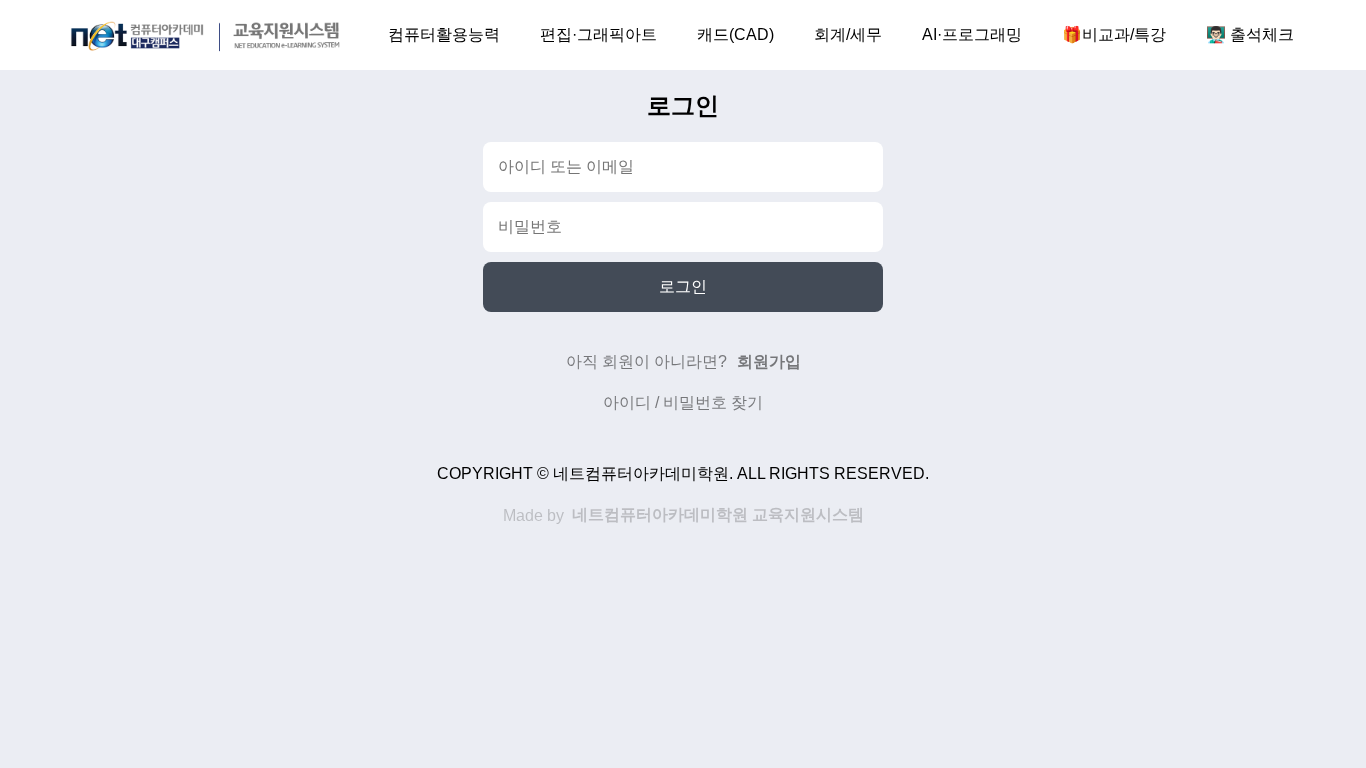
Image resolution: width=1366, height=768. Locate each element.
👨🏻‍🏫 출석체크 (1250, 34)
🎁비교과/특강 (1114, 34)
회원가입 (769, 361)
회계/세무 (848, 34)
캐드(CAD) (735, 34)
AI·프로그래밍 (972, 34)
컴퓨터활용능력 (444, 34)
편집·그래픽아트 (598, 34)
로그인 (683, 286)
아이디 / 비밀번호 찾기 (683, 402)
